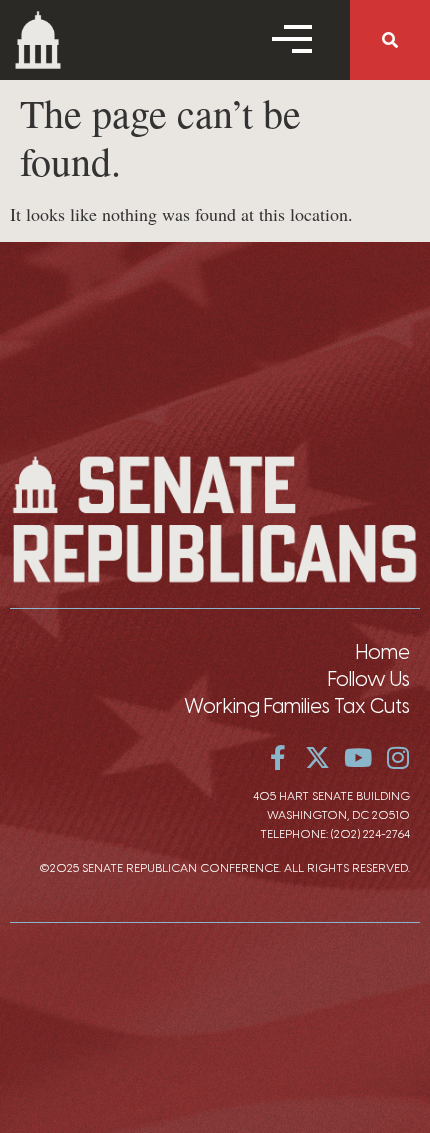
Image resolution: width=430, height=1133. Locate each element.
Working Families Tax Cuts (297, 706)
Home (383, 652)
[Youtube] (357, 757)
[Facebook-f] (277, 757)
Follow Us (369, 679)
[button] (390, 40)
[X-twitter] (317, 757)
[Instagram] (397, 757)
